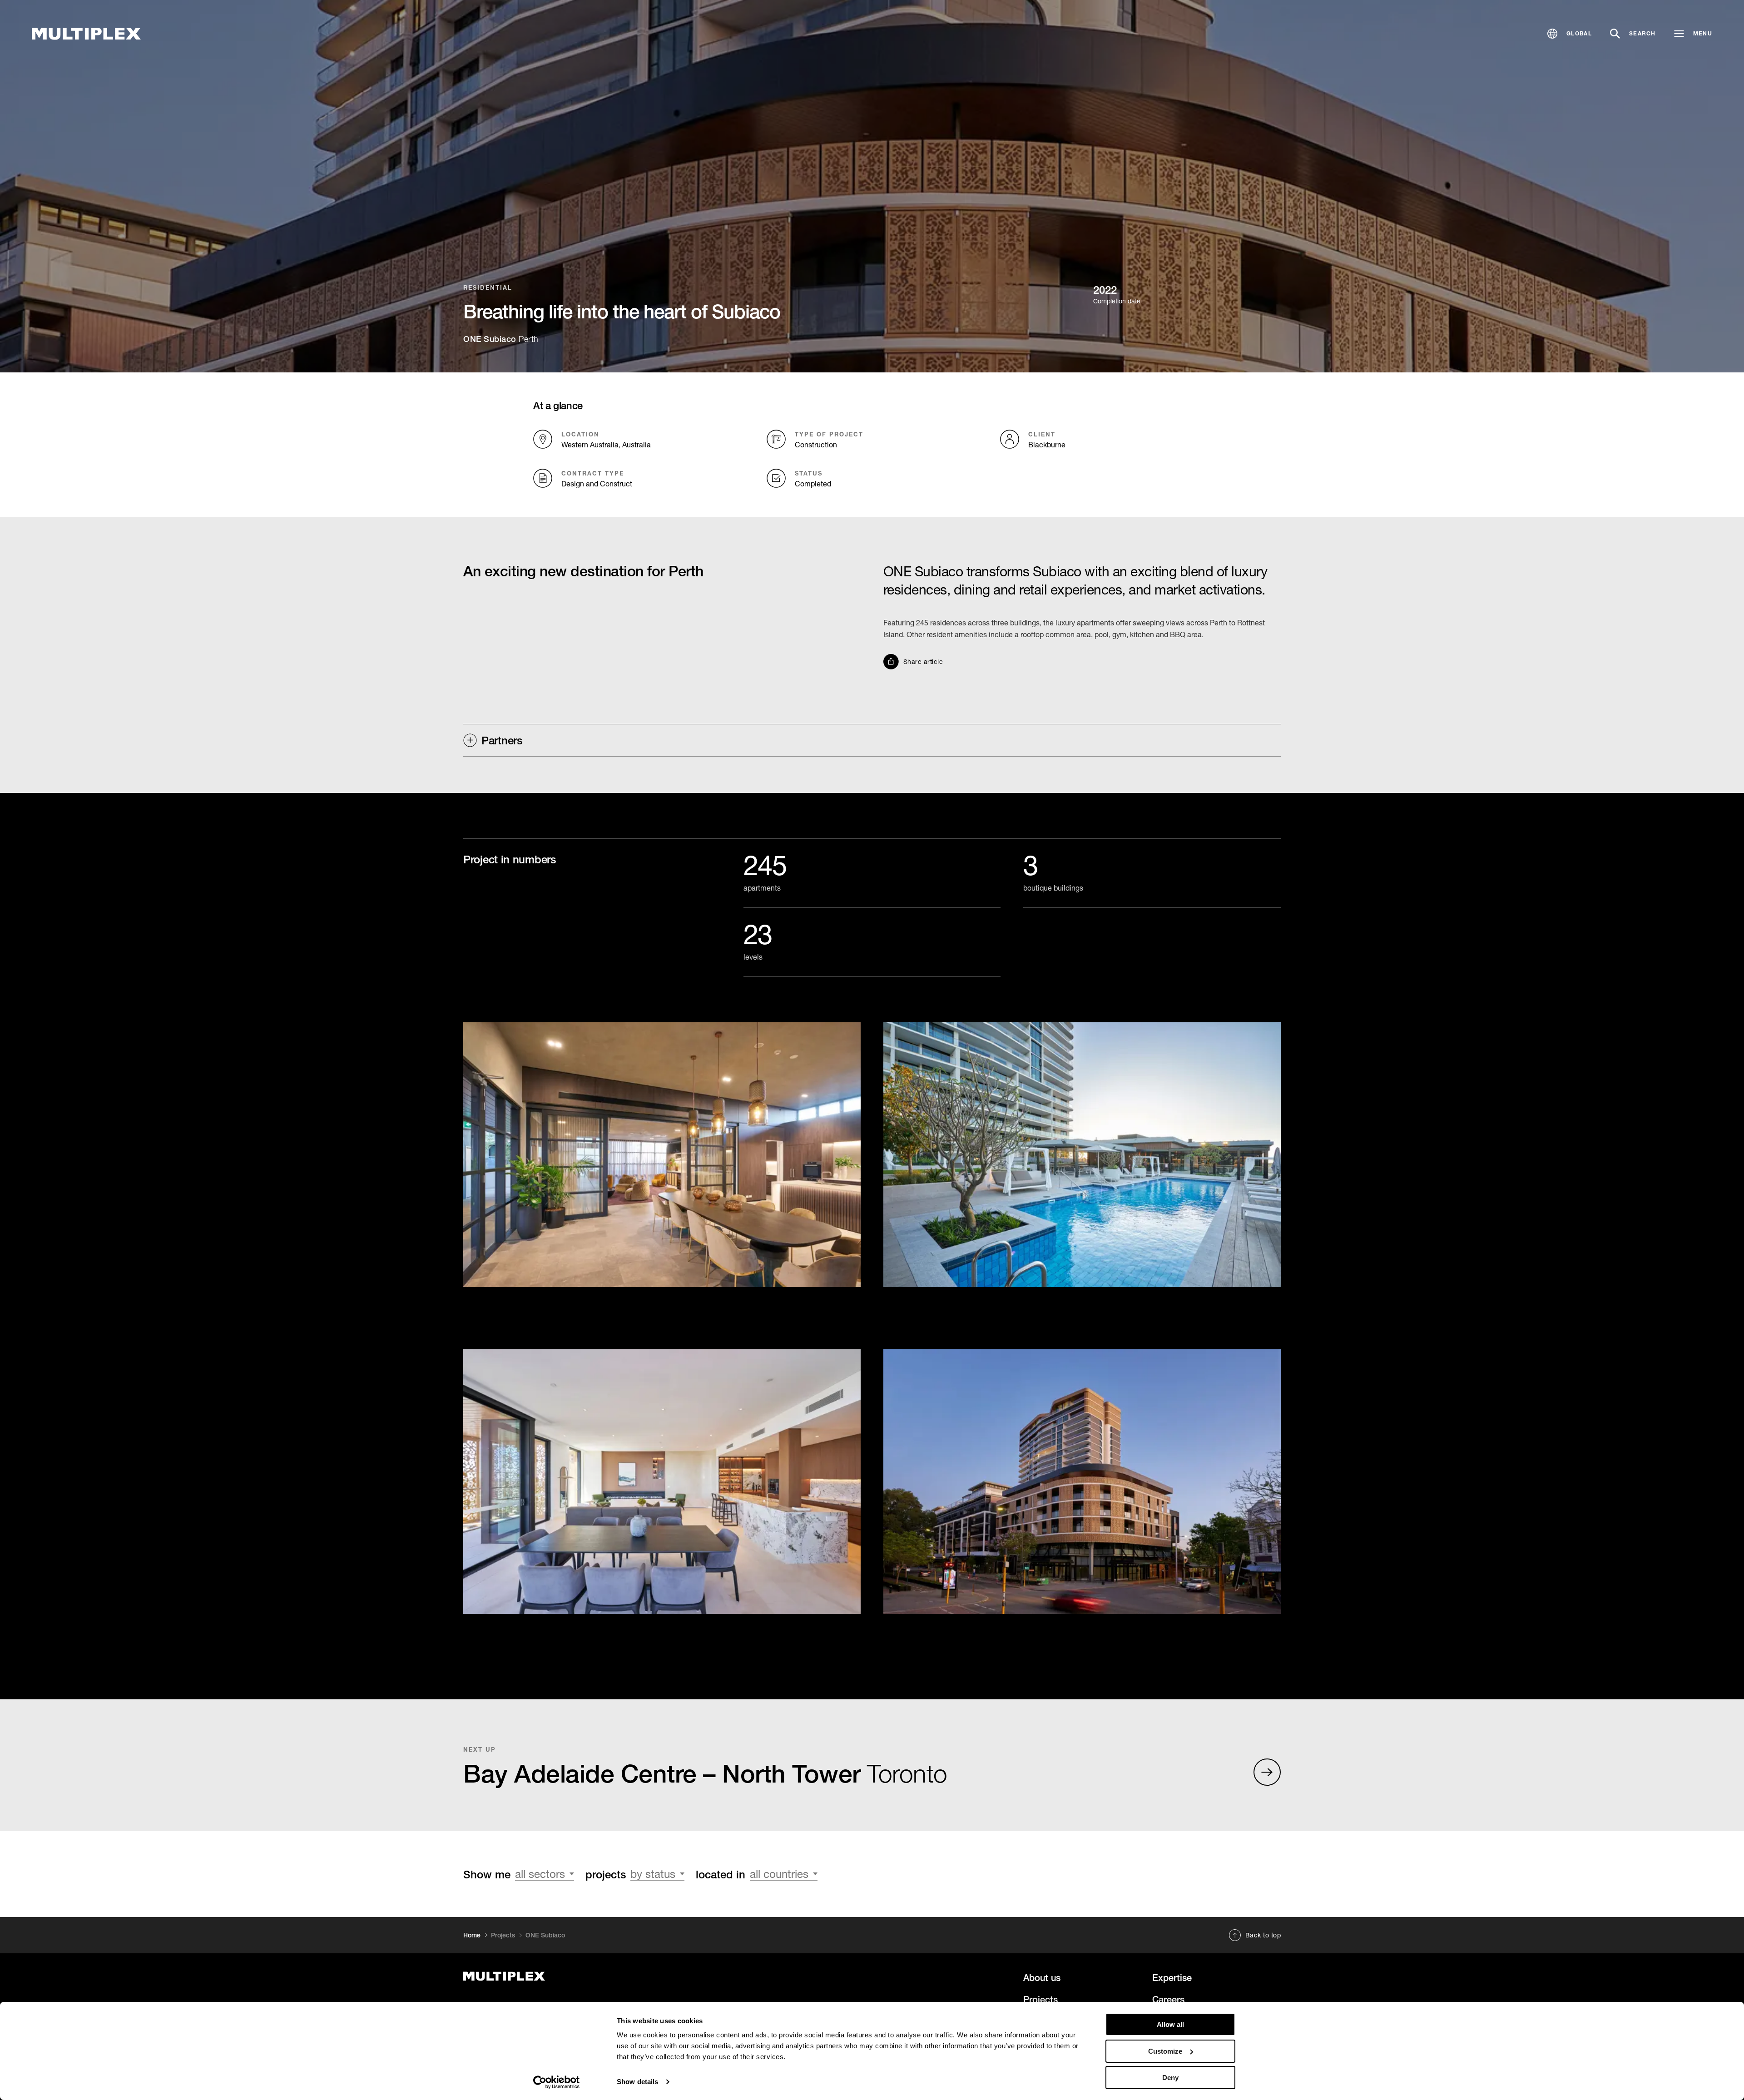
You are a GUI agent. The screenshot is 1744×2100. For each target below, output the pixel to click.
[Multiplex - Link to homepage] (592, 1976)
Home (472, 1935)
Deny (1170, 2078)
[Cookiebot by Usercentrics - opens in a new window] (557, 2082)
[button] (1570, 34)
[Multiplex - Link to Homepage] (86, 34)
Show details (637, 2082)
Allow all (1170, 2024)
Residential (488, 287)
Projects (503, 1935)
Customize (1165, 2051)
